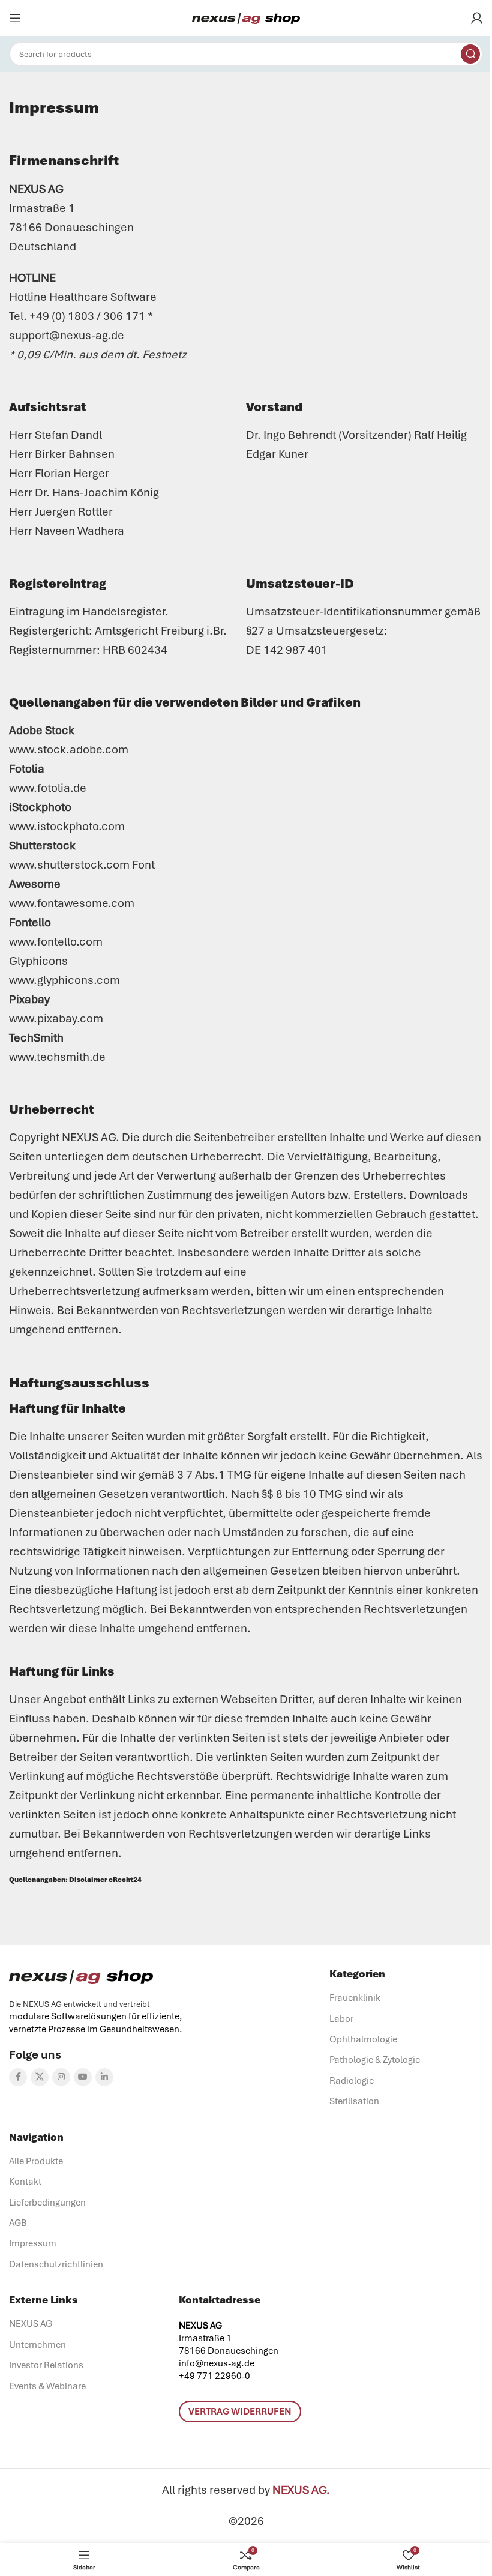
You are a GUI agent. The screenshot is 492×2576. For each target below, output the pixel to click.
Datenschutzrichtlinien (56, 2264)
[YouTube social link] (83, 2077)
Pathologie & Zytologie (375, 2060)
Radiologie (352, 2081)
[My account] (477, 18)
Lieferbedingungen (47, 2203)
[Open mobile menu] (15, 18)
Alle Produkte (36, 2161)
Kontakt (25, 2182)
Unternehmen (37, 2345)
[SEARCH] (470, 54)
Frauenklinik (355, 1998)
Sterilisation (354, 2101)
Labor (341, 2019)
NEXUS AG (31, 2324)
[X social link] (40, 2077)
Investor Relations (46, 2365)
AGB (18, 2223)
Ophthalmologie (363, 2039)
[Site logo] (246, 18)
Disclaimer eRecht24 (105, 1880)
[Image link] (81, 1976)
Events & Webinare (47, 2386)
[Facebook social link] (18, 2077)
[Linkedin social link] (104, 2077)
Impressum (33, 2243)
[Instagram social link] (61, 2077)
